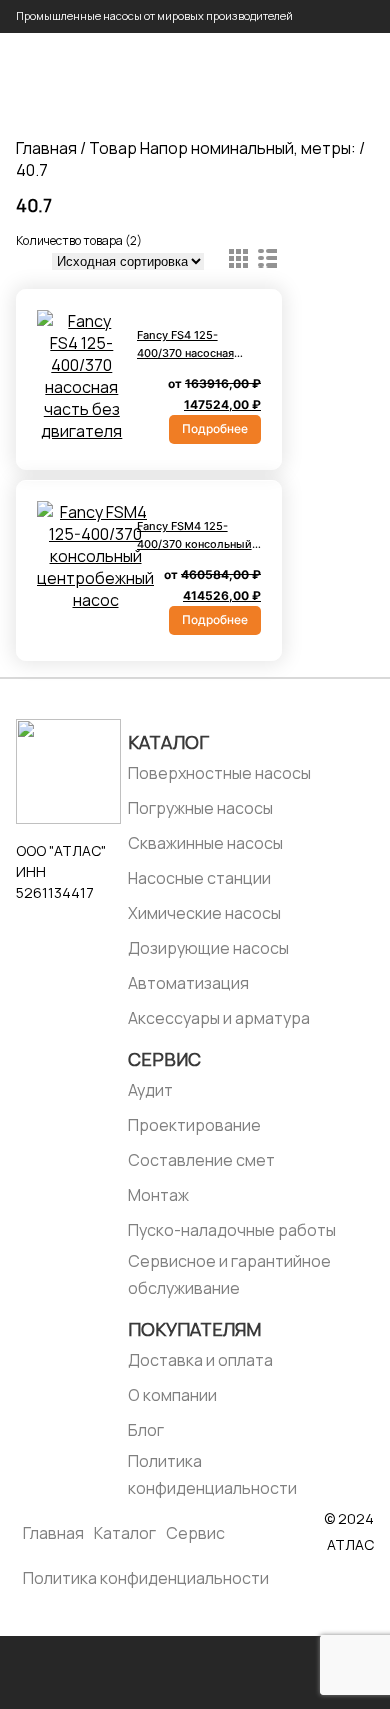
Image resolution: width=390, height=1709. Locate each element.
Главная (46, 148)
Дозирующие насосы (208, 948)
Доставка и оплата (200, 1360)
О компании (172, 1395)
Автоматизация (188, 983)
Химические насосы (204, 913)
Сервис (164, 1059)
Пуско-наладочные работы (232, 1230)
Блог (146, 1430)
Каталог (125, 1533)
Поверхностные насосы (219, 773)
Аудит (150, 1090)
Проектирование (194, 1125)
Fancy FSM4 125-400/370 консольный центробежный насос (197, 544)
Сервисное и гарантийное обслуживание (229, 1274)
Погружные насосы (200, 808)
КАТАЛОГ (168, 742)
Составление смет (201, 1160)
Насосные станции (199, 878)
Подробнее (215, 428)
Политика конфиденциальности (212, 1474)
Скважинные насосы (205, 843)
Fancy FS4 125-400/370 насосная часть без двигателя (194, 353)
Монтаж (158, 1195)
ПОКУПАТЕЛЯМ (194, 1329)
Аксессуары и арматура (219, 1018)
